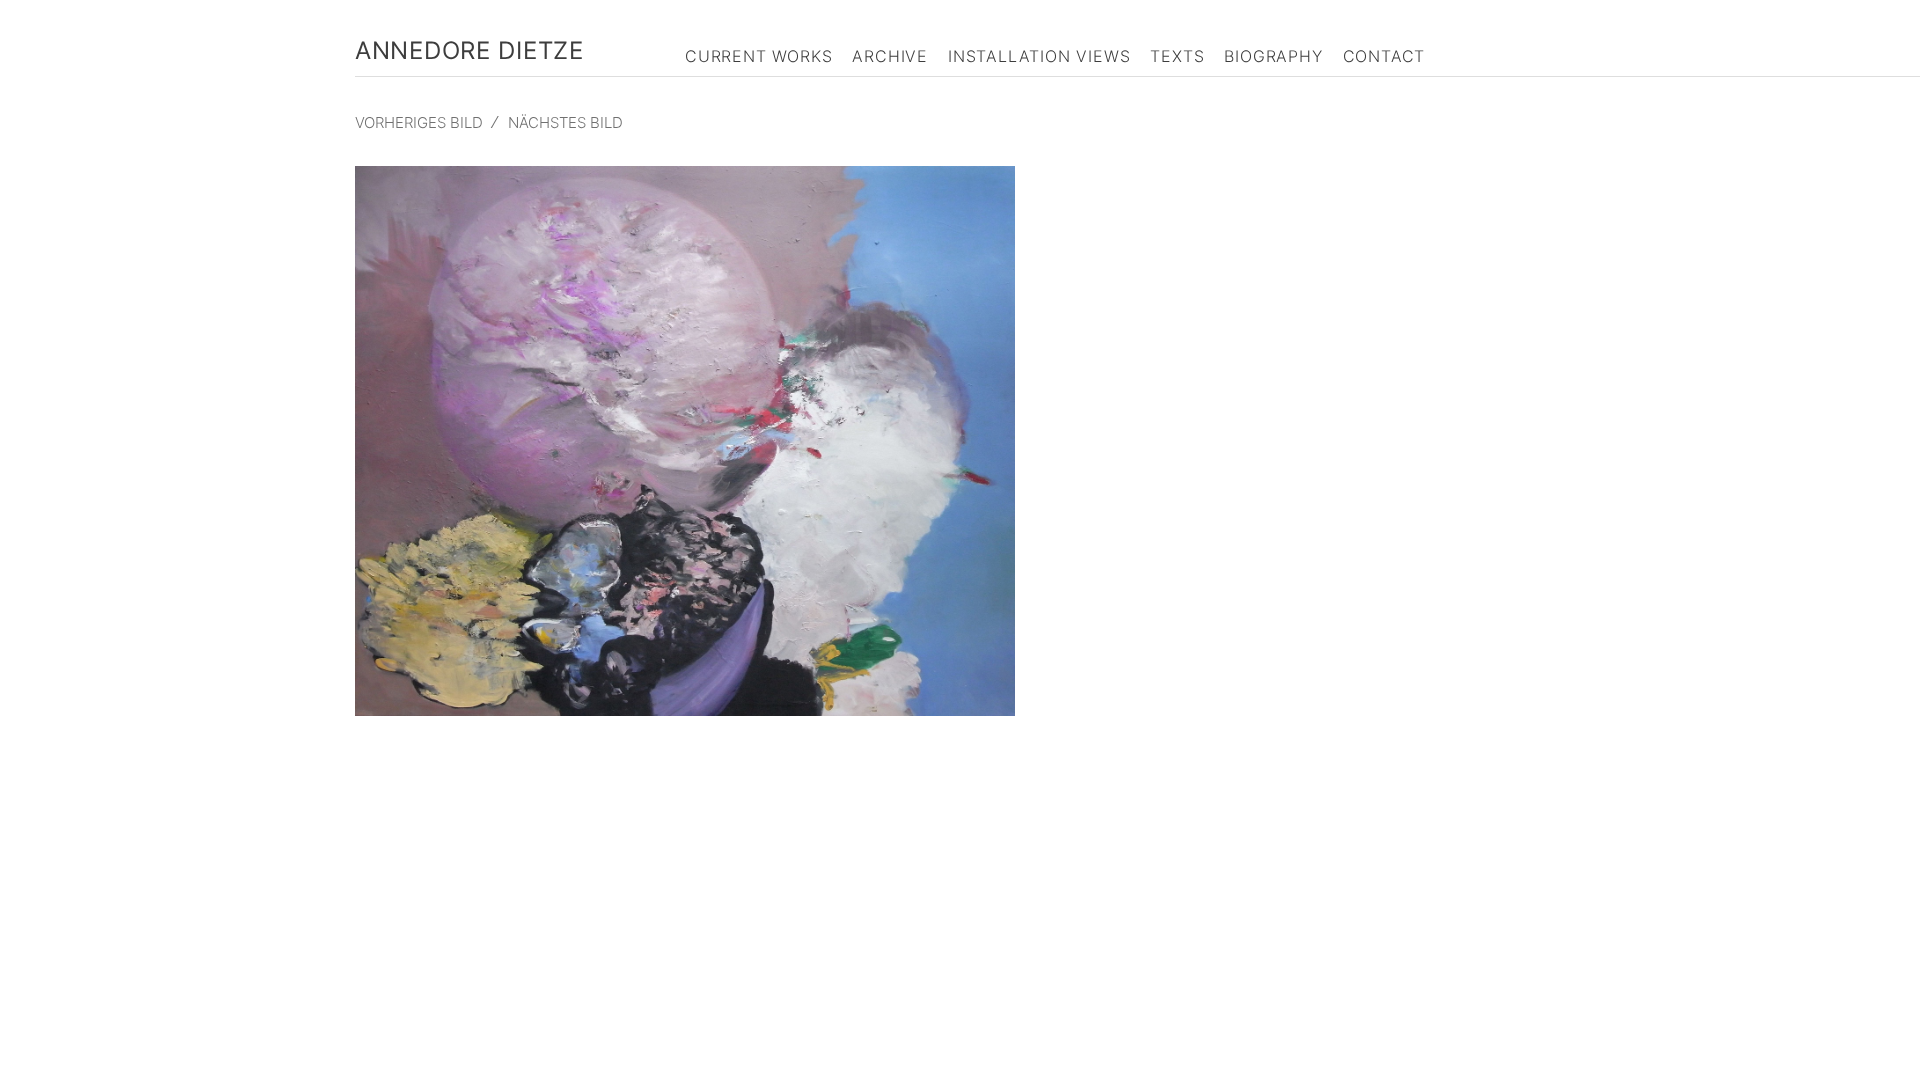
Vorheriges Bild (419, 122)
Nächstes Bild (565, 122)
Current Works (758, 56)
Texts (1177, 56)
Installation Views (1039, 56)
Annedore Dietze (469, 50)
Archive (890, 56)
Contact (1384, 56)
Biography (1273, 56)
